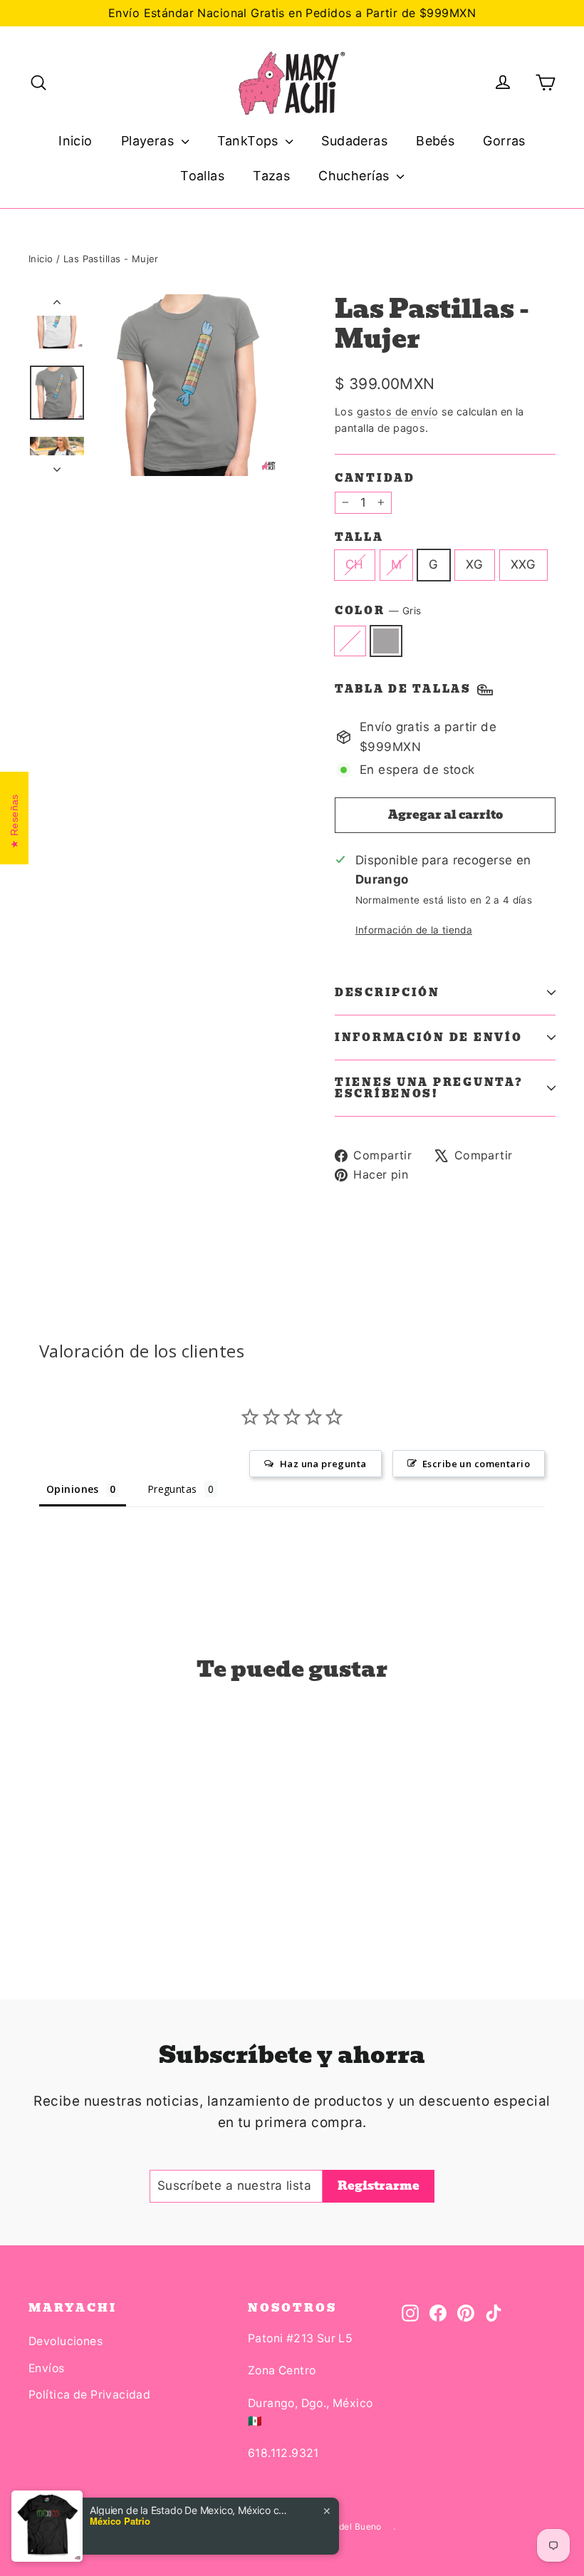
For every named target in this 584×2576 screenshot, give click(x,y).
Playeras (150, 141)
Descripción (387, 993)
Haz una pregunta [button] (323, 1464)
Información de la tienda (414, 930)
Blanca (350, 641)
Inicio (75, 141)
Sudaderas (354, 141)
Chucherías (356, 176)
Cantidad (375, 478)
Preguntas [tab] (172, 1489)
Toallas (202, 176)
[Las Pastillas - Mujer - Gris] (55, 1891)
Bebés (435, 141)
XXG (523, 564)
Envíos (47, 2368)
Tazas (271, 176)
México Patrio (120, 2521)
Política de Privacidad (89, 2395)
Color (378, 611)
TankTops (250, 141)
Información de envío (428, 1038)
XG (475, 564)
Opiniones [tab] (73, 1489)
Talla (359, 537)
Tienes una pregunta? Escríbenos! (429, 1088)
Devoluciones (66, 2341)
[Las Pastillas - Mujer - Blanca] (37, 1891)
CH (355, 564)
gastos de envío (397, 412)
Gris (386, 641)
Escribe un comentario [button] (476, 1464)
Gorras (504, 141)
